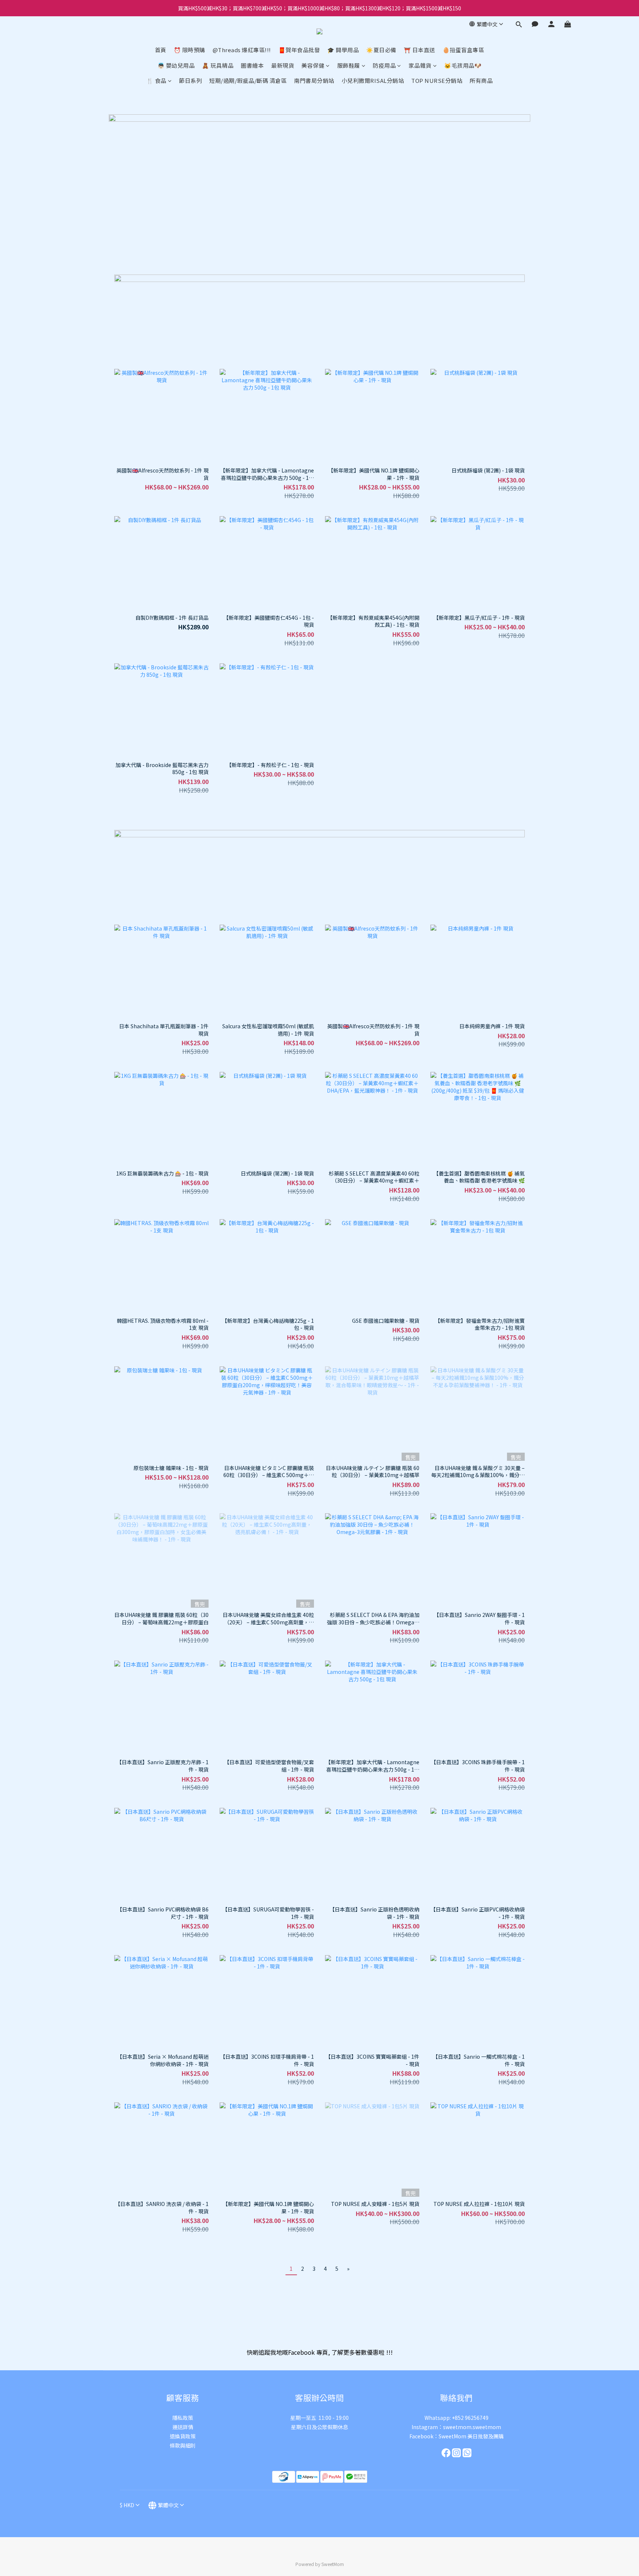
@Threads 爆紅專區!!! (242, 50)
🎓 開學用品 (343, 50)
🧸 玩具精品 (218, 65)
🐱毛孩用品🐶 (463, 65)
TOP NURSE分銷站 (437, 80)
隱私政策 (183, 2418)
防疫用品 (384, 65)
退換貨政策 (183, 2436)
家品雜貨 (420, 65)
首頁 (161, 50)
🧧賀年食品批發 (299, 50)
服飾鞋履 (349, 65)
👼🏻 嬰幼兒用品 (176, 65)
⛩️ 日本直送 (420, 50)
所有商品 (481, 80)
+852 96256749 (470, 2418)
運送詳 (180, 2427)
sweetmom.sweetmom (472, 2427)
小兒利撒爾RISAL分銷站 (373, 80)
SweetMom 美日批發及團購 (471, 2436)
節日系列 (190, 80)
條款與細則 (183, 2445)
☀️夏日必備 (381, 50)
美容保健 (313, 65)
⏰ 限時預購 (190, 50)
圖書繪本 (252, 65)
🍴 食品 (156, 80)
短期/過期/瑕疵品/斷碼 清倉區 (248, 80)
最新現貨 (283, 65)
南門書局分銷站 (314, 80)
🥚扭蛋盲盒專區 (464, 50)
